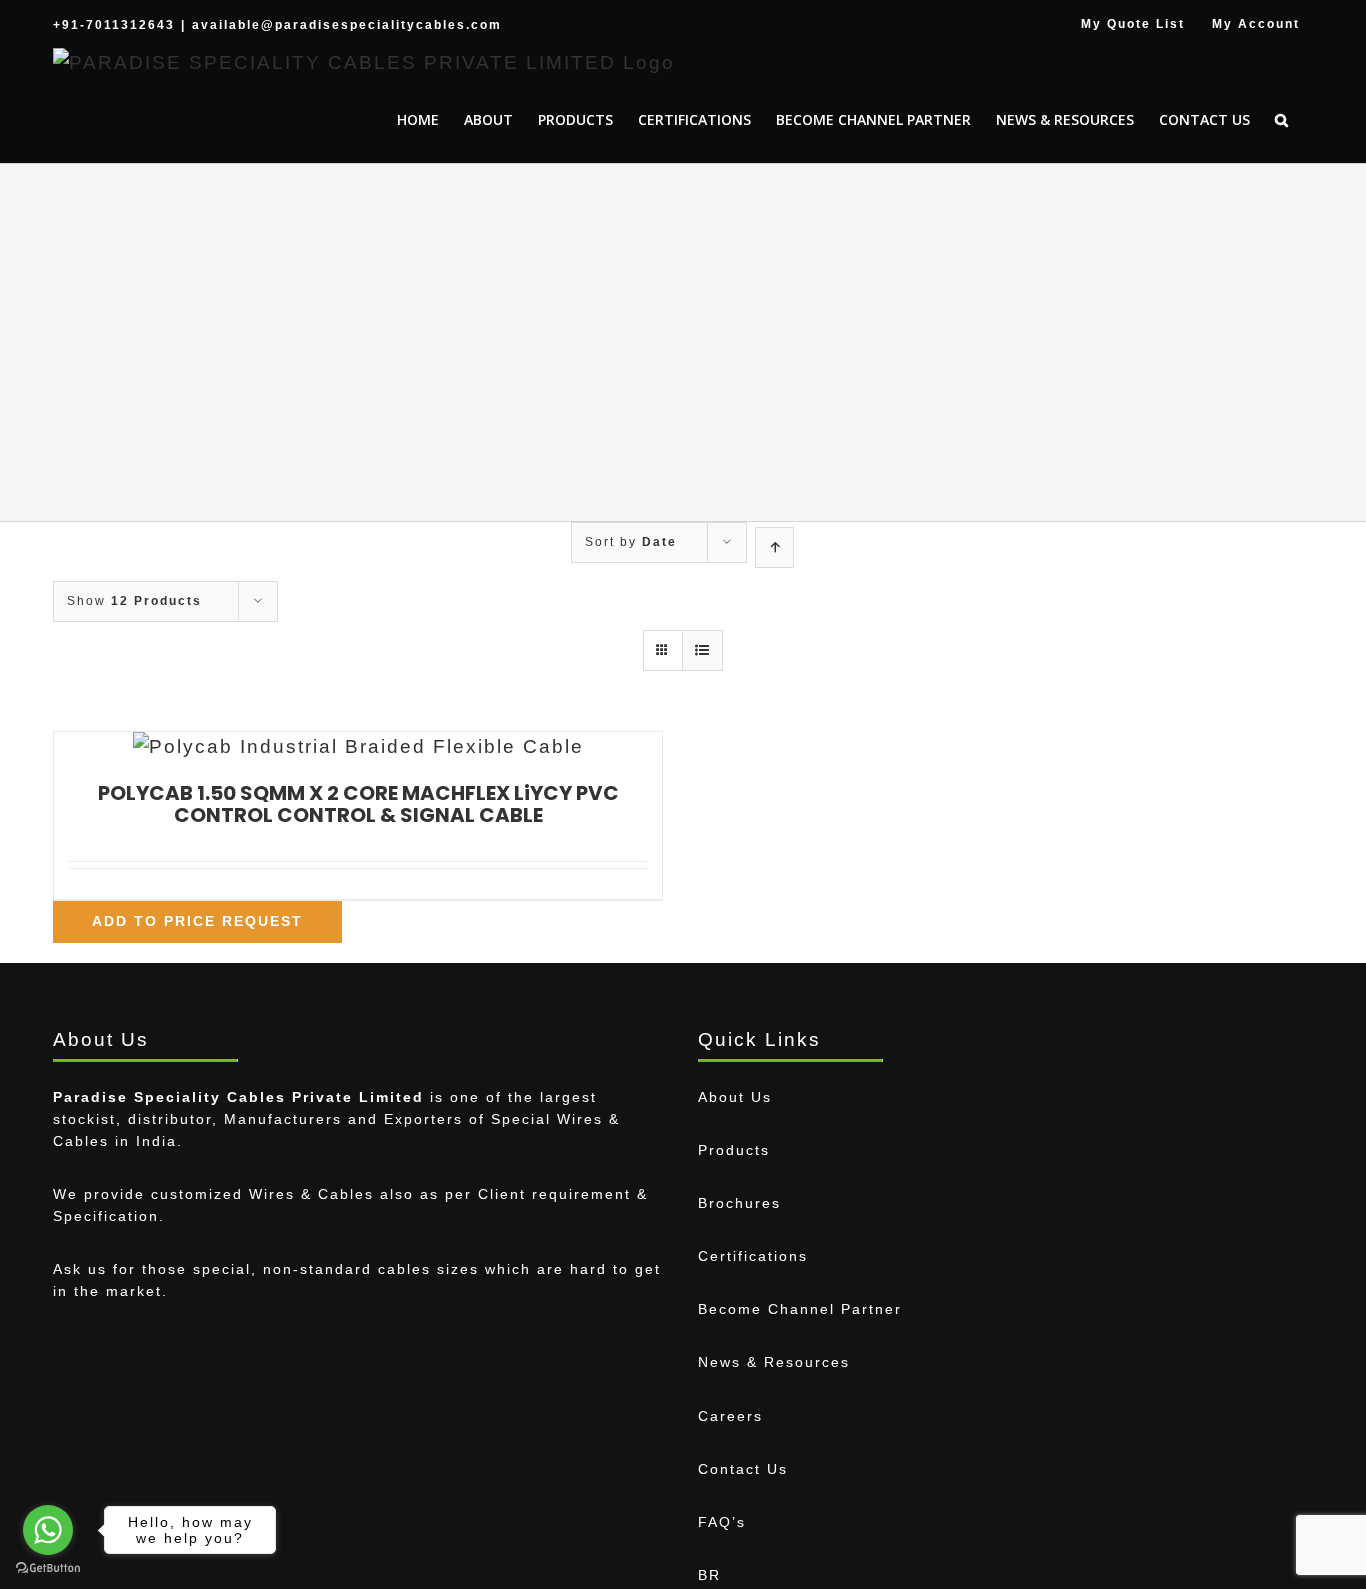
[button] (1281, 120)
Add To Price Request (197, 921)
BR (709, 1575)
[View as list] (702, 650)
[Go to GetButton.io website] (48, 1568)
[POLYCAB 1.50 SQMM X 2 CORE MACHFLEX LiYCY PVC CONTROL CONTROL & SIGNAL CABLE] (358, 747)
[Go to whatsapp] (48, 1530)
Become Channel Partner (800, 1309)
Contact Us (743, 1469)
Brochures (739, 1203)
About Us (735, 1097)
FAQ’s (722, 1522)
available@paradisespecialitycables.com (347, 25)
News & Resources (774, 1362)
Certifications (753, 1256)
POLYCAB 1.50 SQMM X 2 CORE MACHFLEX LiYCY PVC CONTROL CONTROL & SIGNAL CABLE (358, 804)
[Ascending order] (774, 547)
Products (734, 1150)
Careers (730, 1416)
